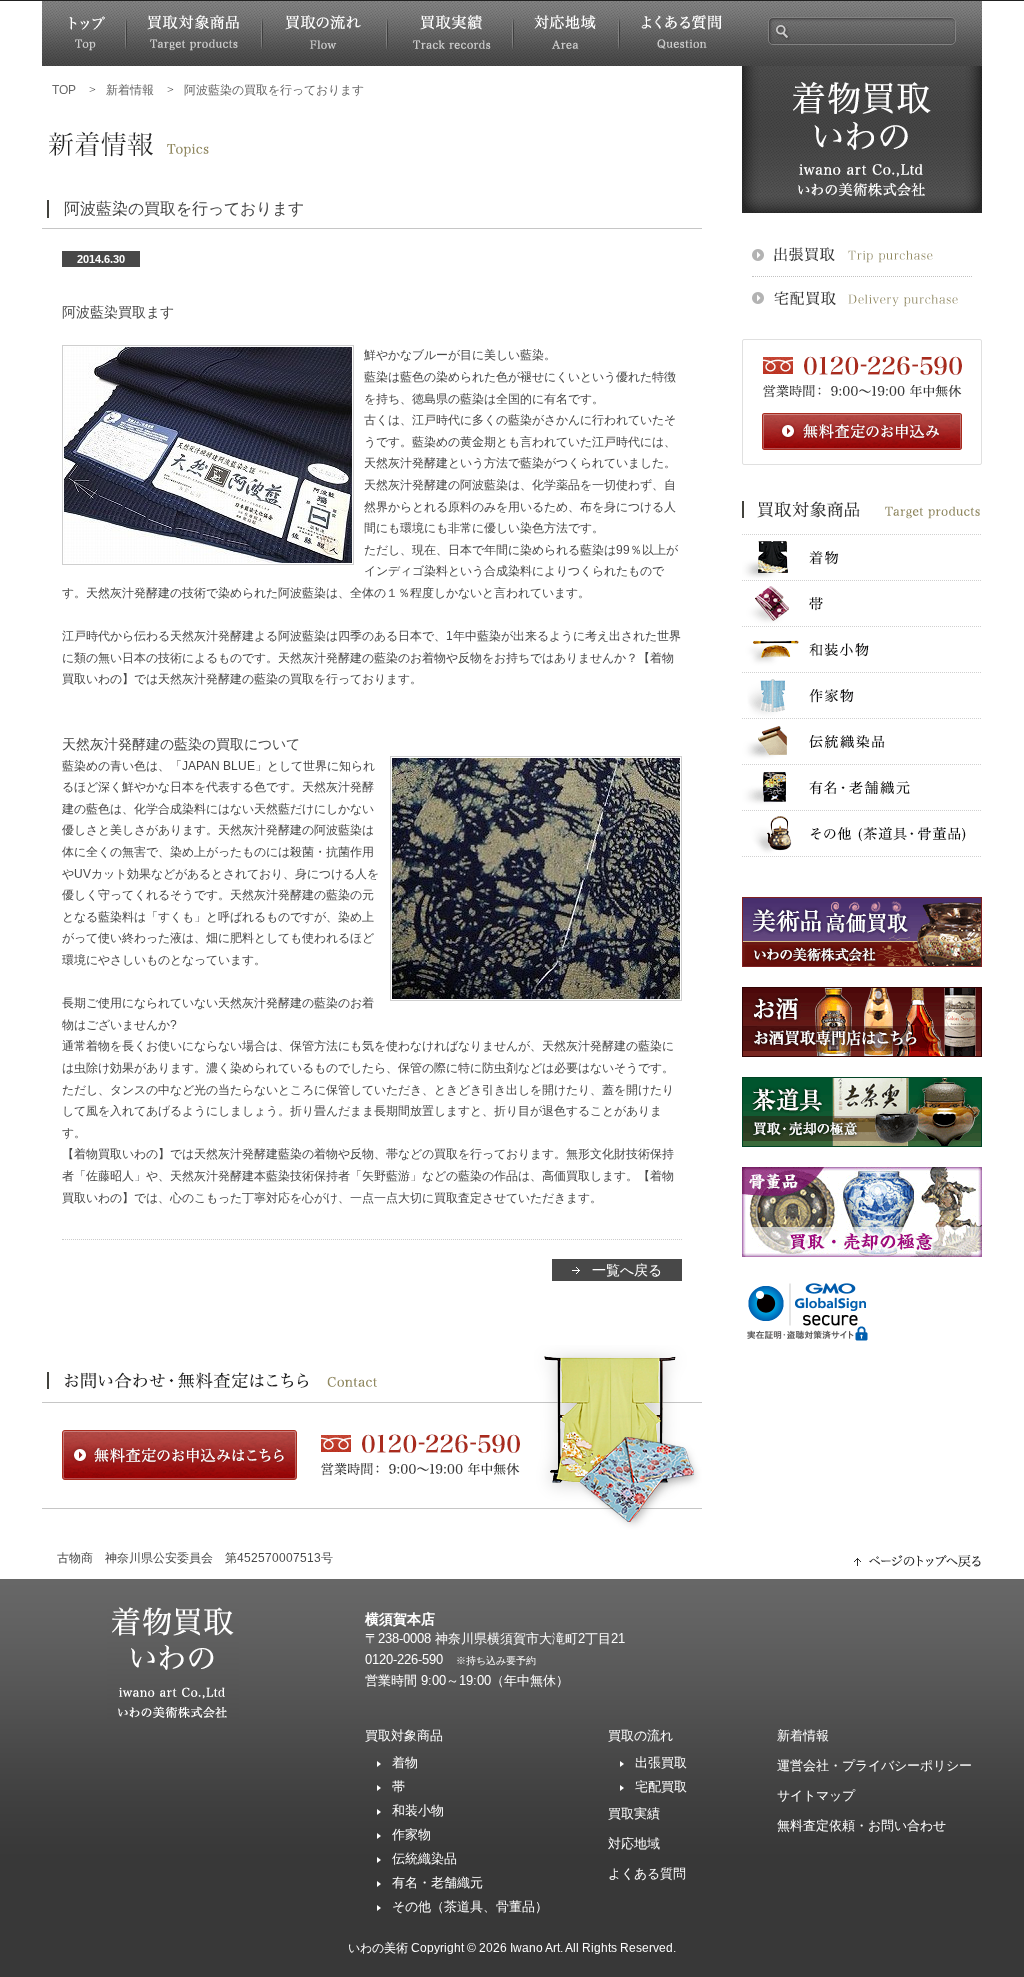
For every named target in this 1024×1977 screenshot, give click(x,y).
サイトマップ (816, 1795)
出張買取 (661, 1762)
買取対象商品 (194, 33)
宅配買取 (661, 1786)
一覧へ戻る (627, 1270)
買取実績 (450, 33)
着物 (862, 557)
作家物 (862, 695)
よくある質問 (680, 33)
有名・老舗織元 (862, 787)
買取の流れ (324, 33)
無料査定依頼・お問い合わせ (861, 1825)
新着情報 (803, 1735)
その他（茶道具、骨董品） (470, 1906)
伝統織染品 (862, 741)
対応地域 (566, 33)
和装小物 (862, 649)
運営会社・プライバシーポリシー (874, 1765)
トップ (84, 33)
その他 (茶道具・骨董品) (862, 833)
